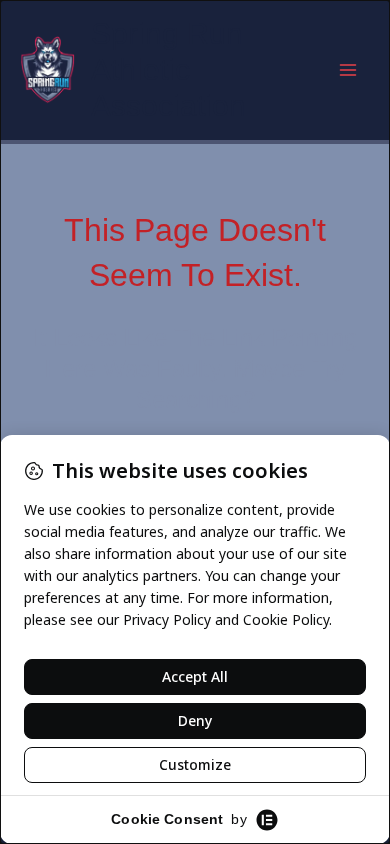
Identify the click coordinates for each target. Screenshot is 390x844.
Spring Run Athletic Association (168, 69)
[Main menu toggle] (348, 70)
